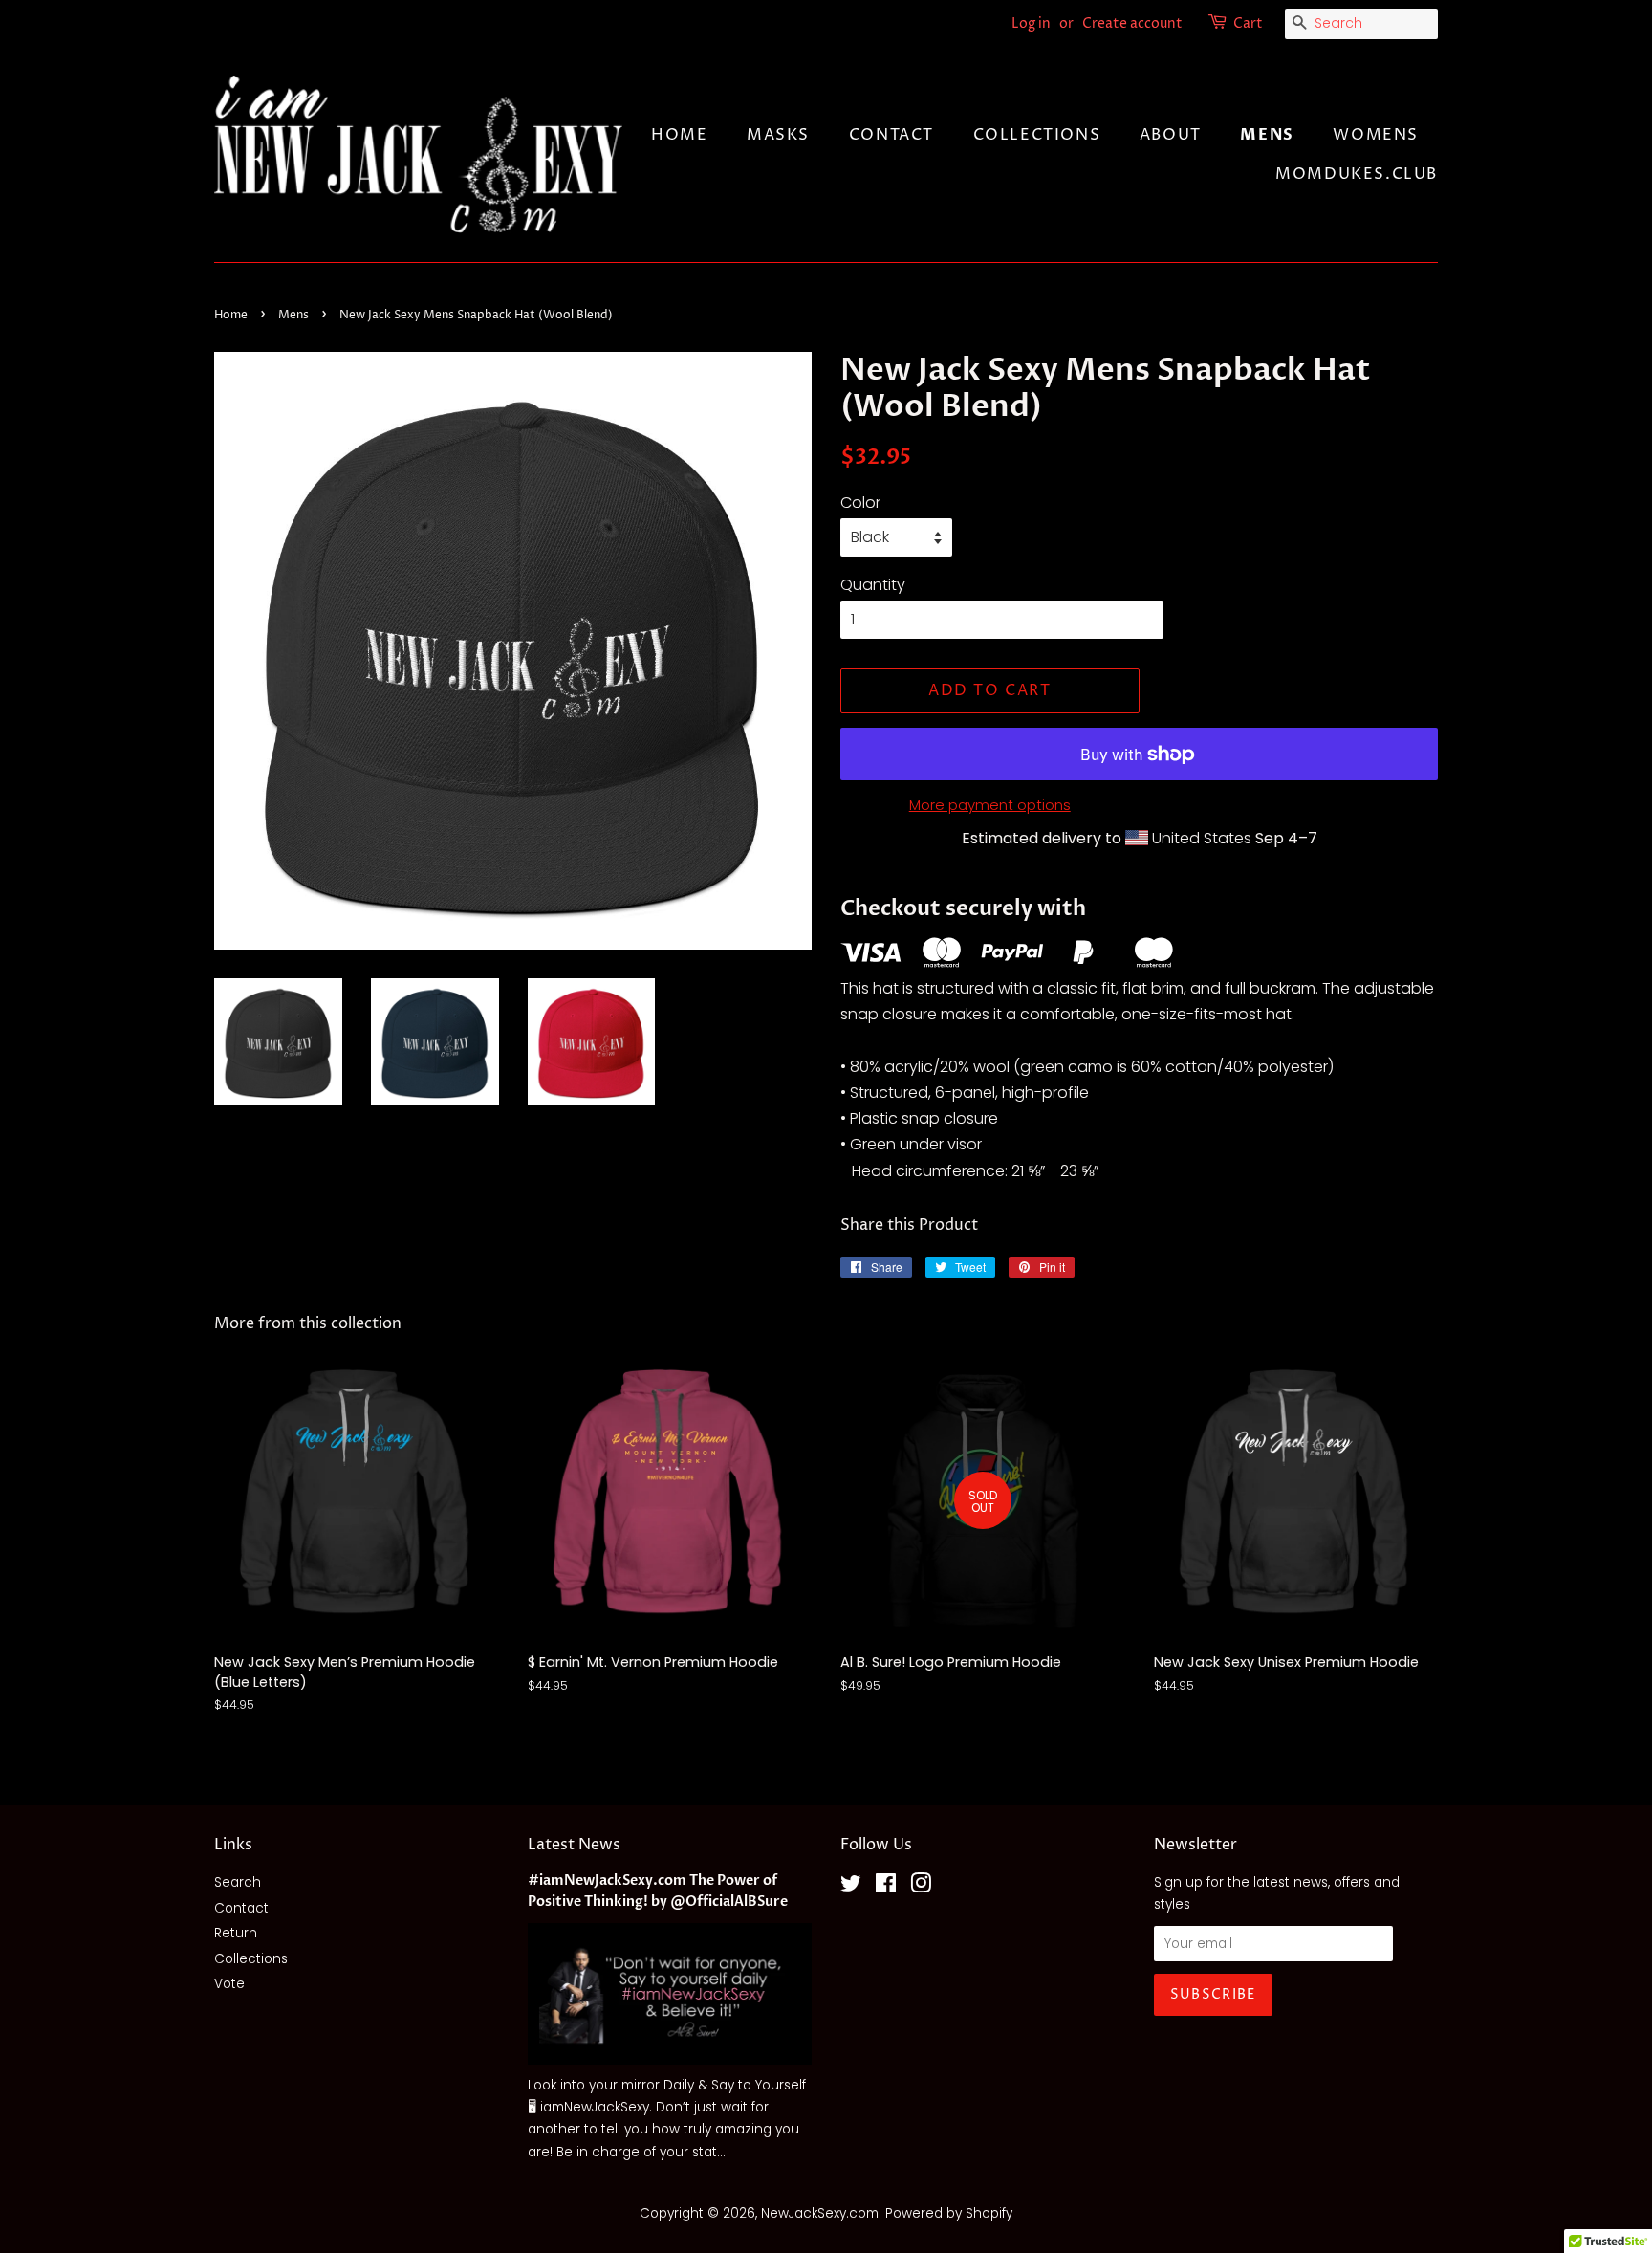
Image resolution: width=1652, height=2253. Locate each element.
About (1171, 135)
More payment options (990, 805)
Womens (1376, 135)
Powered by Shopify (949, 2213)
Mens (1267, 135)
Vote (229, 1984)
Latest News (574, 1845)
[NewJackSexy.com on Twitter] (851, 1887)
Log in (1031, 23)
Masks (778, 135)
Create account (1132, 23)
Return (236, 1933)
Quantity (873, 585)
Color (860, 503)
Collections (1037, 135)
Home (679, 135)
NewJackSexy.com (820, 2213)
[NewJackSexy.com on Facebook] (886, 1887)
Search (238, 1882)
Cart (1248, 23)
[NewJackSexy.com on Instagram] (921, 1887)
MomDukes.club (1357, 174)
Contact (891, 135)
